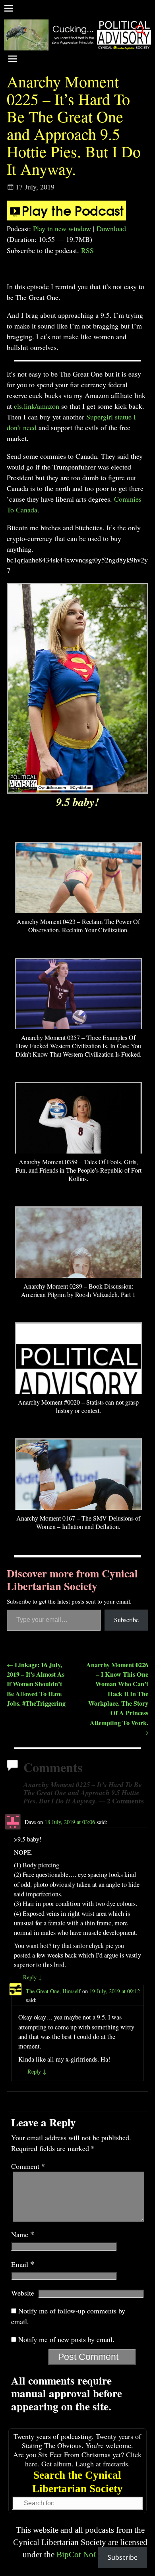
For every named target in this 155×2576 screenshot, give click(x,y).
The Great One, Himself (53, 1991)
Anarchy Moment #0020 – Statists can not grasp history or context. (78, 1406)
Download (111, 228)
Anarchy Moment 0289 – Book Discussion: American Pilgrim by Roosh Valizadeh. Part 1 (78, 1290)
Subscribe (126, 1620)
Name (23, 2234)
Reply (32, 1977)
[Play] (66, 218)
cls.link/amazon (37, 406)
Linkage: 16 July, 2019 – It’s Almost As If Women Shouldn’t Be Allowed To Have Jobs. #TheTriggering (36, 1684)
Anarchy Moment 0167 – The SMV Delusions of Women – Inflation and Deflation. (78, 1522)
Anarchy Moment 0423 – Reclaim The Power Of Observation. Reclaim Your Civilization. (78, 926)
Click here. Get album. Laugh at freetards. (83, 2459)
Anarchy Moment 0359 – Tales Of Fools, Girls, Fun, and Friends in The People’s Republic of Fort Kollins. (78, 1170)
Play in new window (62, 228)
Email (23, 2264)
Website (23, 2293)
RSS (87, 250)
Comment (28, 2166)
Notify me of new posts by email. (66, 2339)
